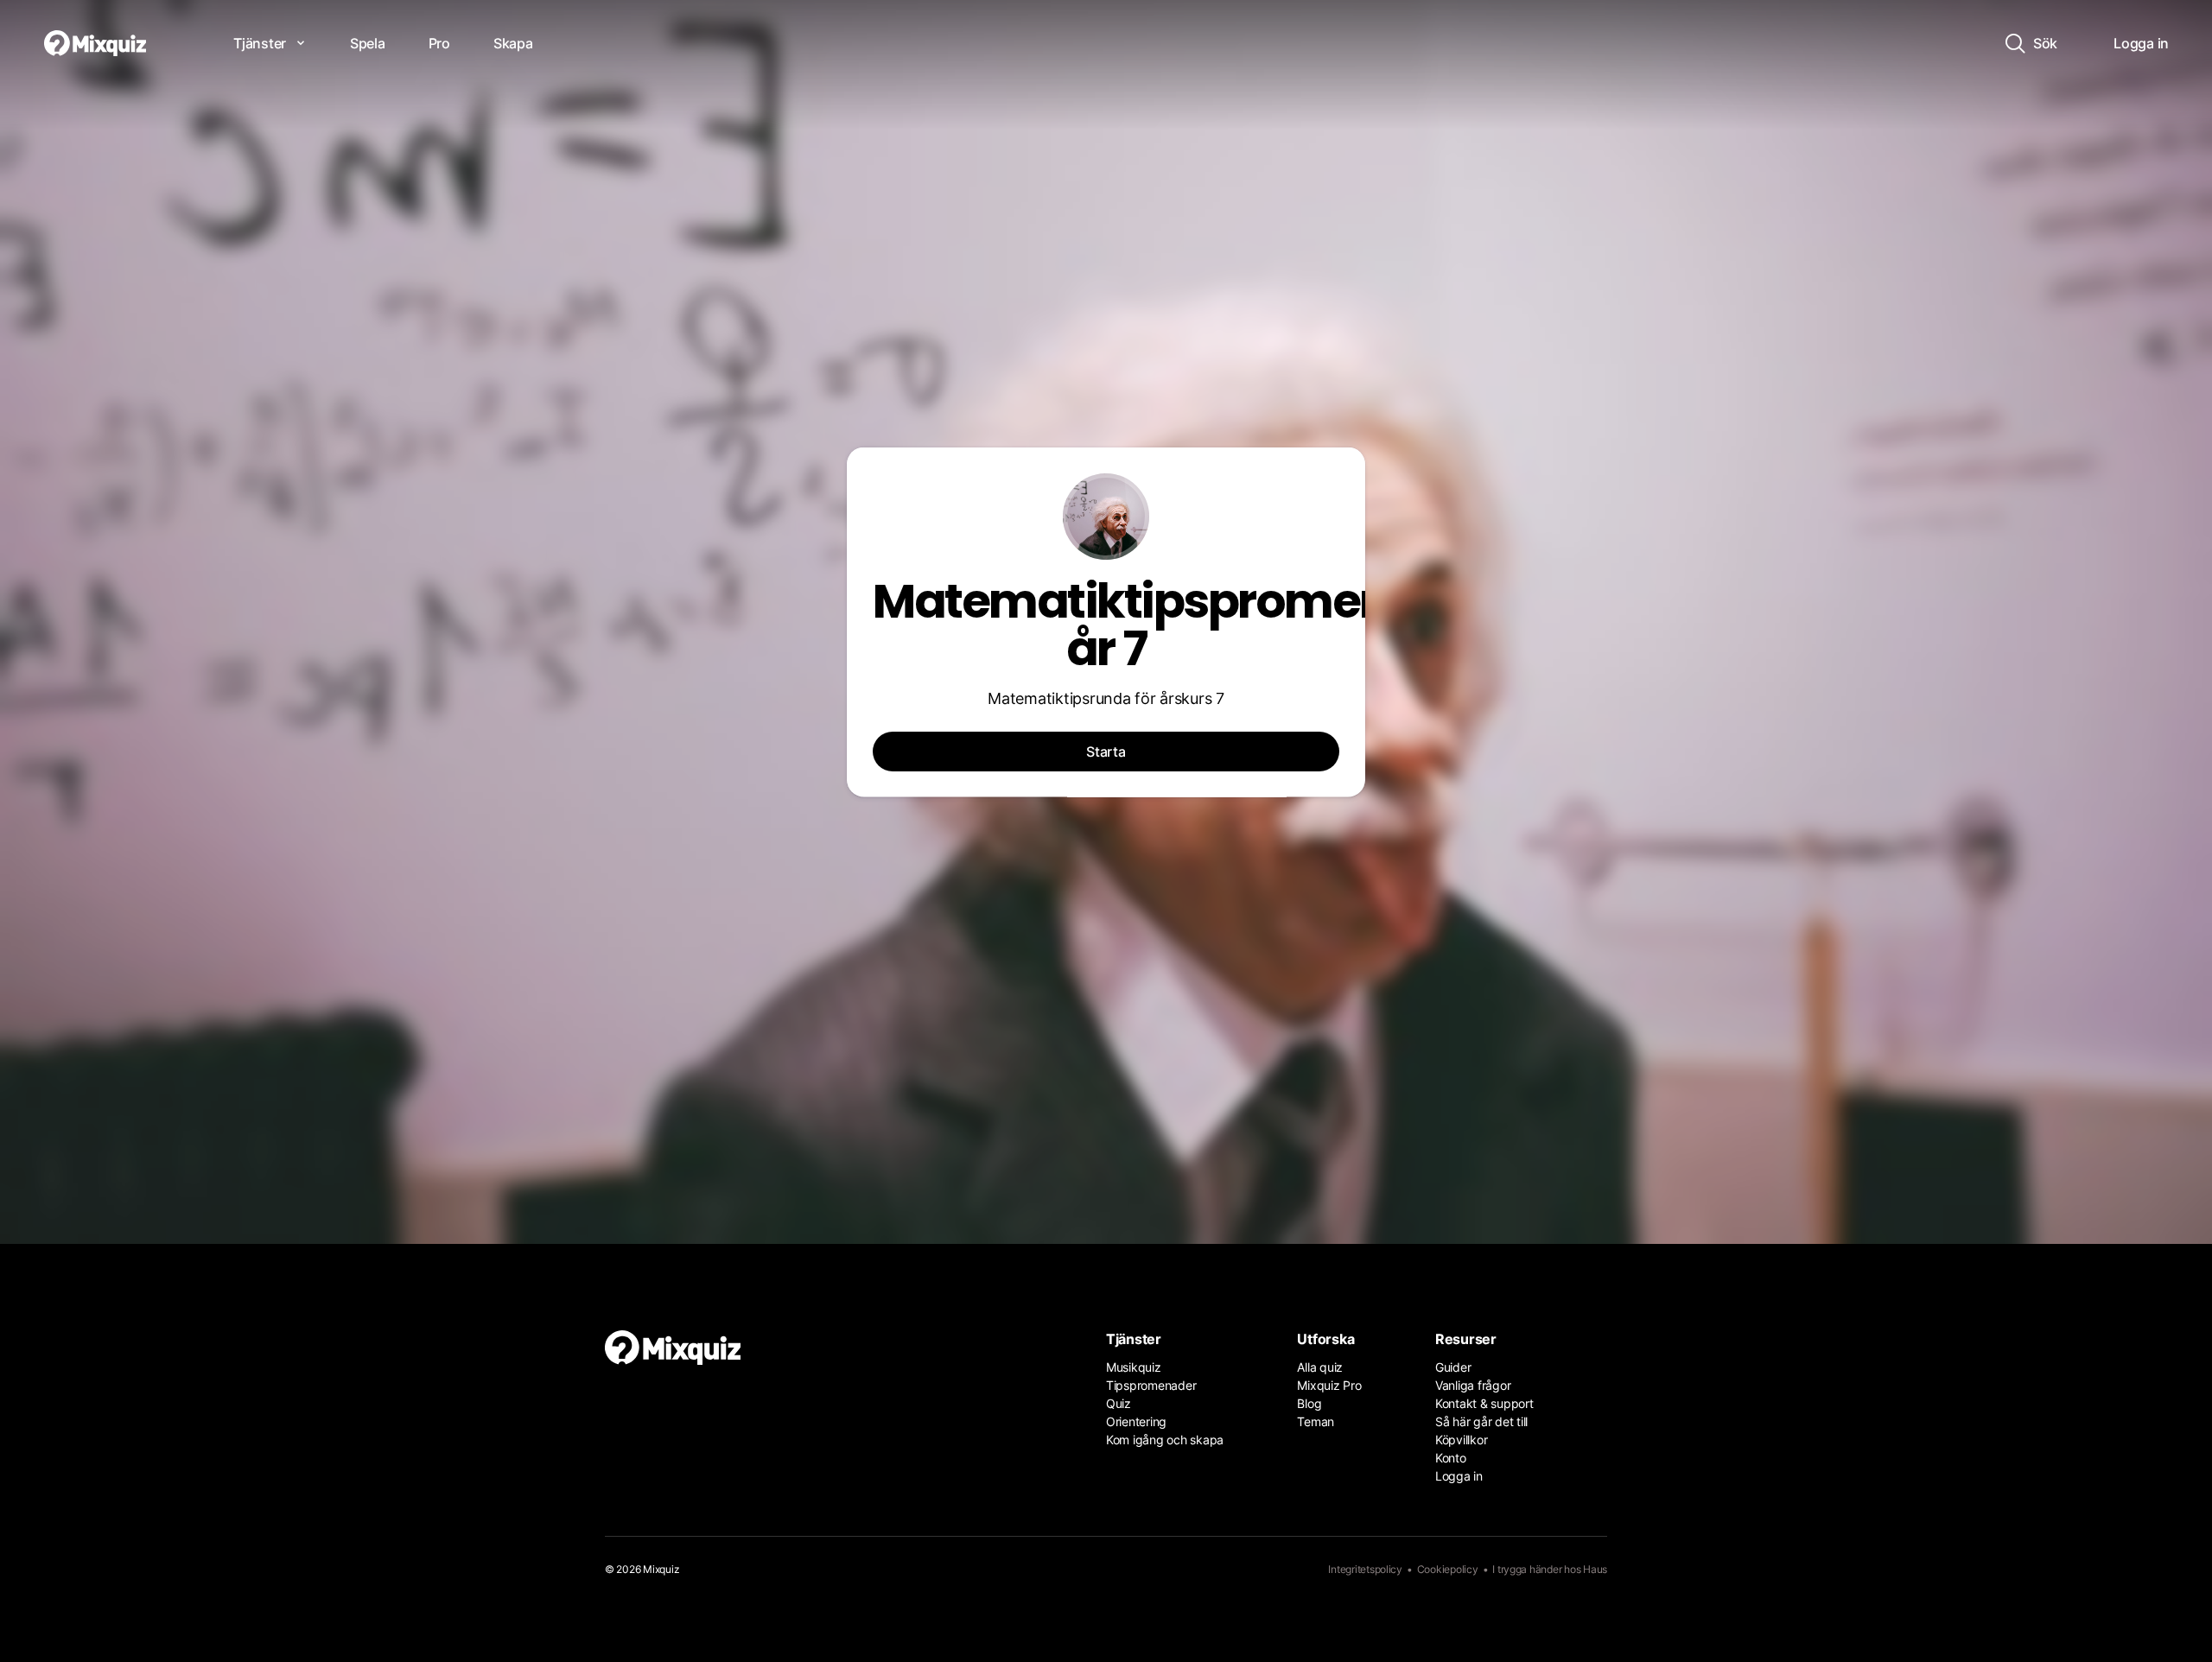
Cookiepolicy (1448, 1569)
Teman (1316, 1421)
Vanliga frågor (1473, 1385)
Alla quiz (1320, 1367)
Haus (1595, 1569)
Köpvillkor (1461, 1440)
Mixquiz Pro (1329, 1385)
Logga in (1459, 1476)
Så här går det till (1481, 1421)
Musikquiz (1134, 1367)
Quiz (1119, 1403)
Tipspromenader (1151, 1385)
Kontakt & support (1484, 1403)
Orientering (1136, 1421)
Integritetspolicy (1365, 1569)
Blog (1309, 1403)
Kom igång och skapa (1165, 1440)
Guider (1453, 1367)
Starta (1106, 752)
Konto (1451, 1458)
